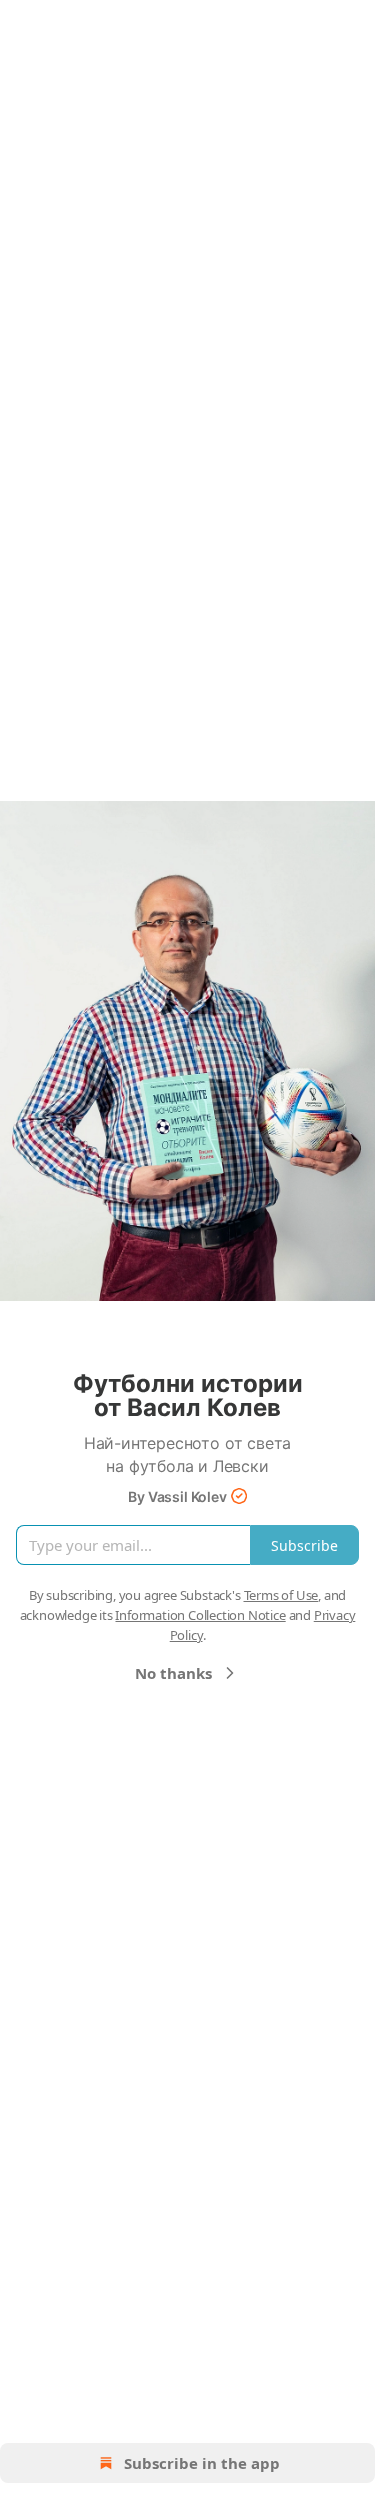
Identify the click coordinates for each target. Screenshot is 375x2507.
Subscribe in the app (202, 2463)
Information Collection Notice (200, 1615)
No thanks (173, 1673)
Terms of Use (281, 1595)
